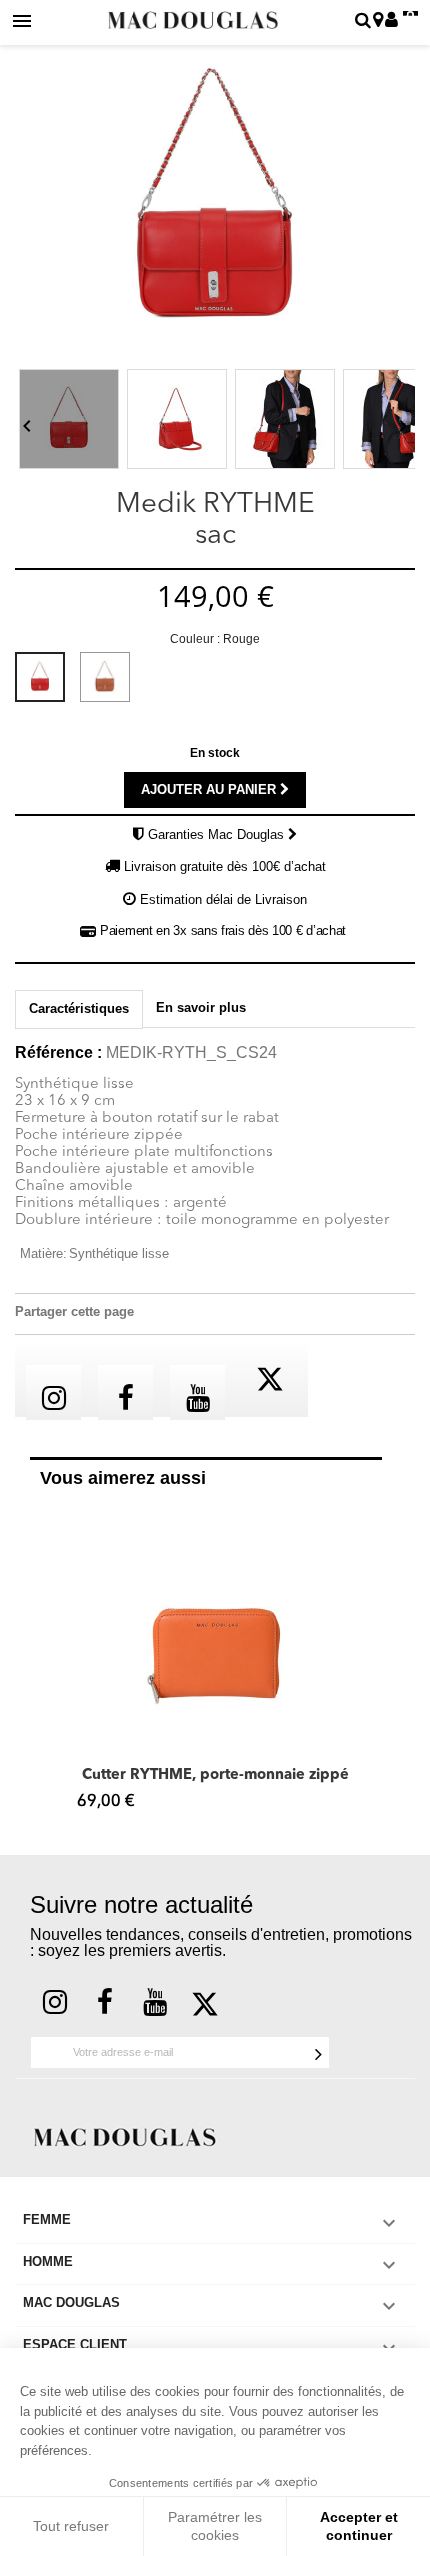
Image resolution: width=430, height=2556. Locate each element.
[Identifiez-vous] (391, 21)
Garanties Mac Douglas (218, 834)
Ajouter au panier (210, 789)
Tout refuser (71, 2526)
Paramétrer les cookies (215, 2526)
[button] (40, 1662)
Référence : (58, 1053)
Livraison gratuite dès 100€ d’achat (225, 866)
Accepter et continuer (359, 2526)
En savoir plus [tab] (201, 1007)
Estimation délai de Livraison (223, 899)
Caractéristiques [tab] (79, 1008)
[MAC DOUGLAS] (125, 2136)
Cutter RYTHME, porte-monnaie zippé (215, 1775)
